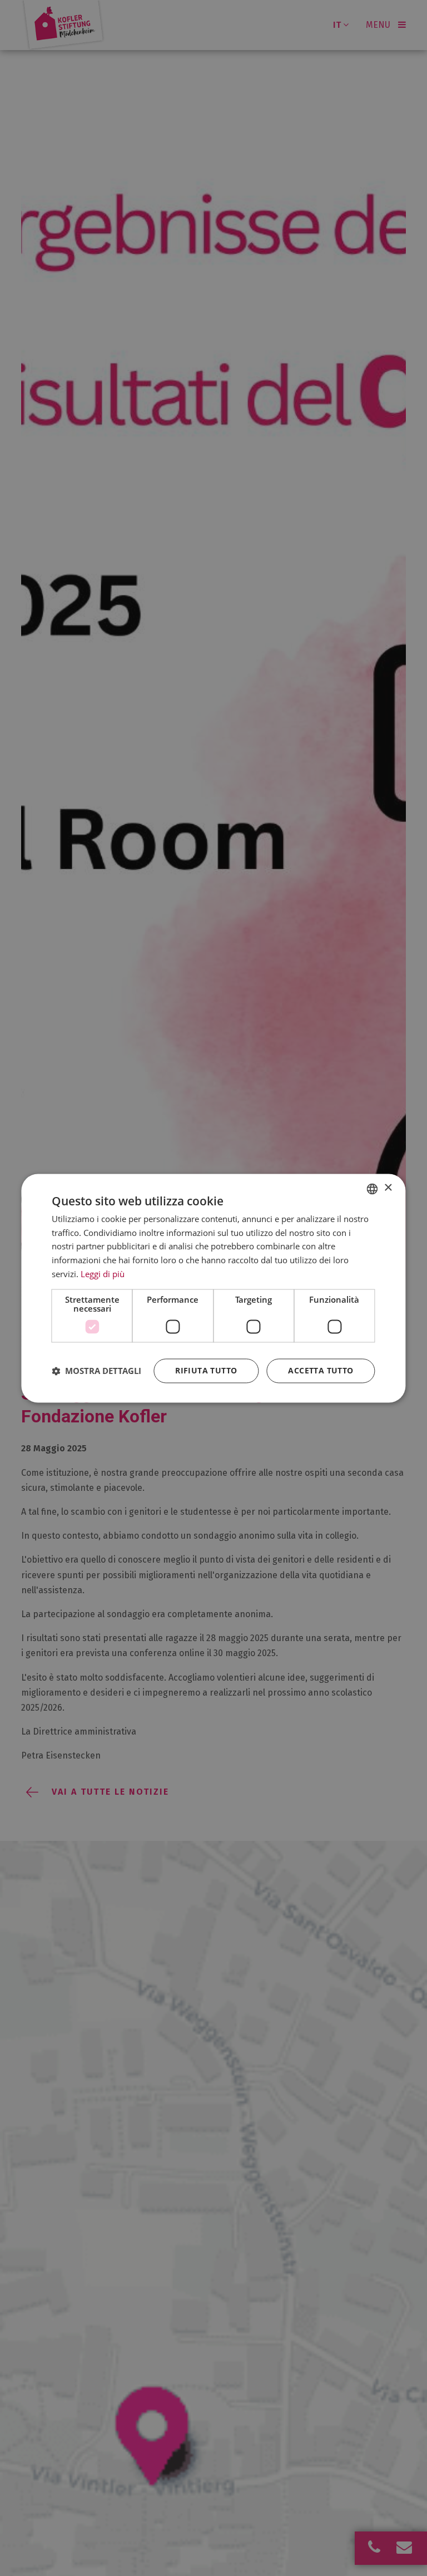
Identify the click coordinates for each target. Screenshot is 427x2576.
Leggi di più (103, 1274)
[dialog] (213, 1288)
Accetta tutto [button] (321, 1370)
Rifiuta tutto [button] (206, 1370)
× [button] (388, 1188)
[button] (96, 1371)
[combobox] (373, 1189)
